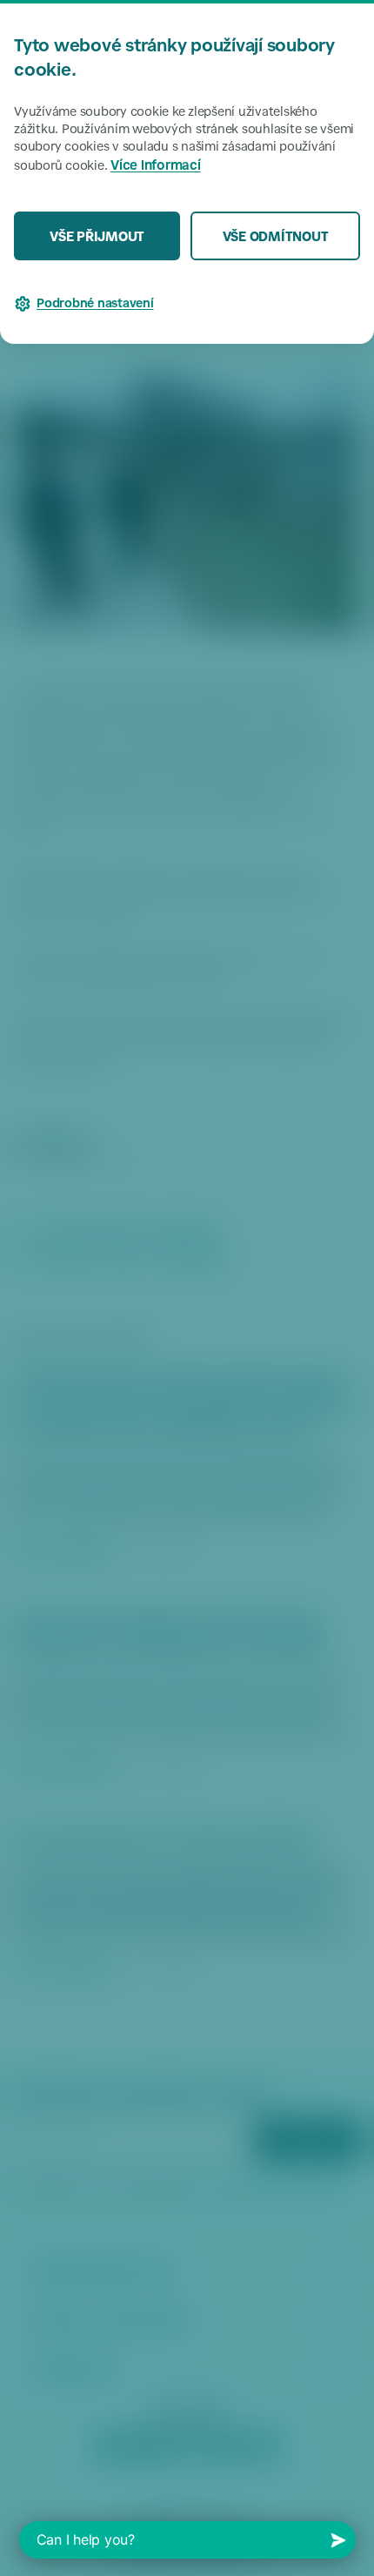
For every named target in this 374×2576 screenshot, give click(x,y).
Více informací (156, 167)
